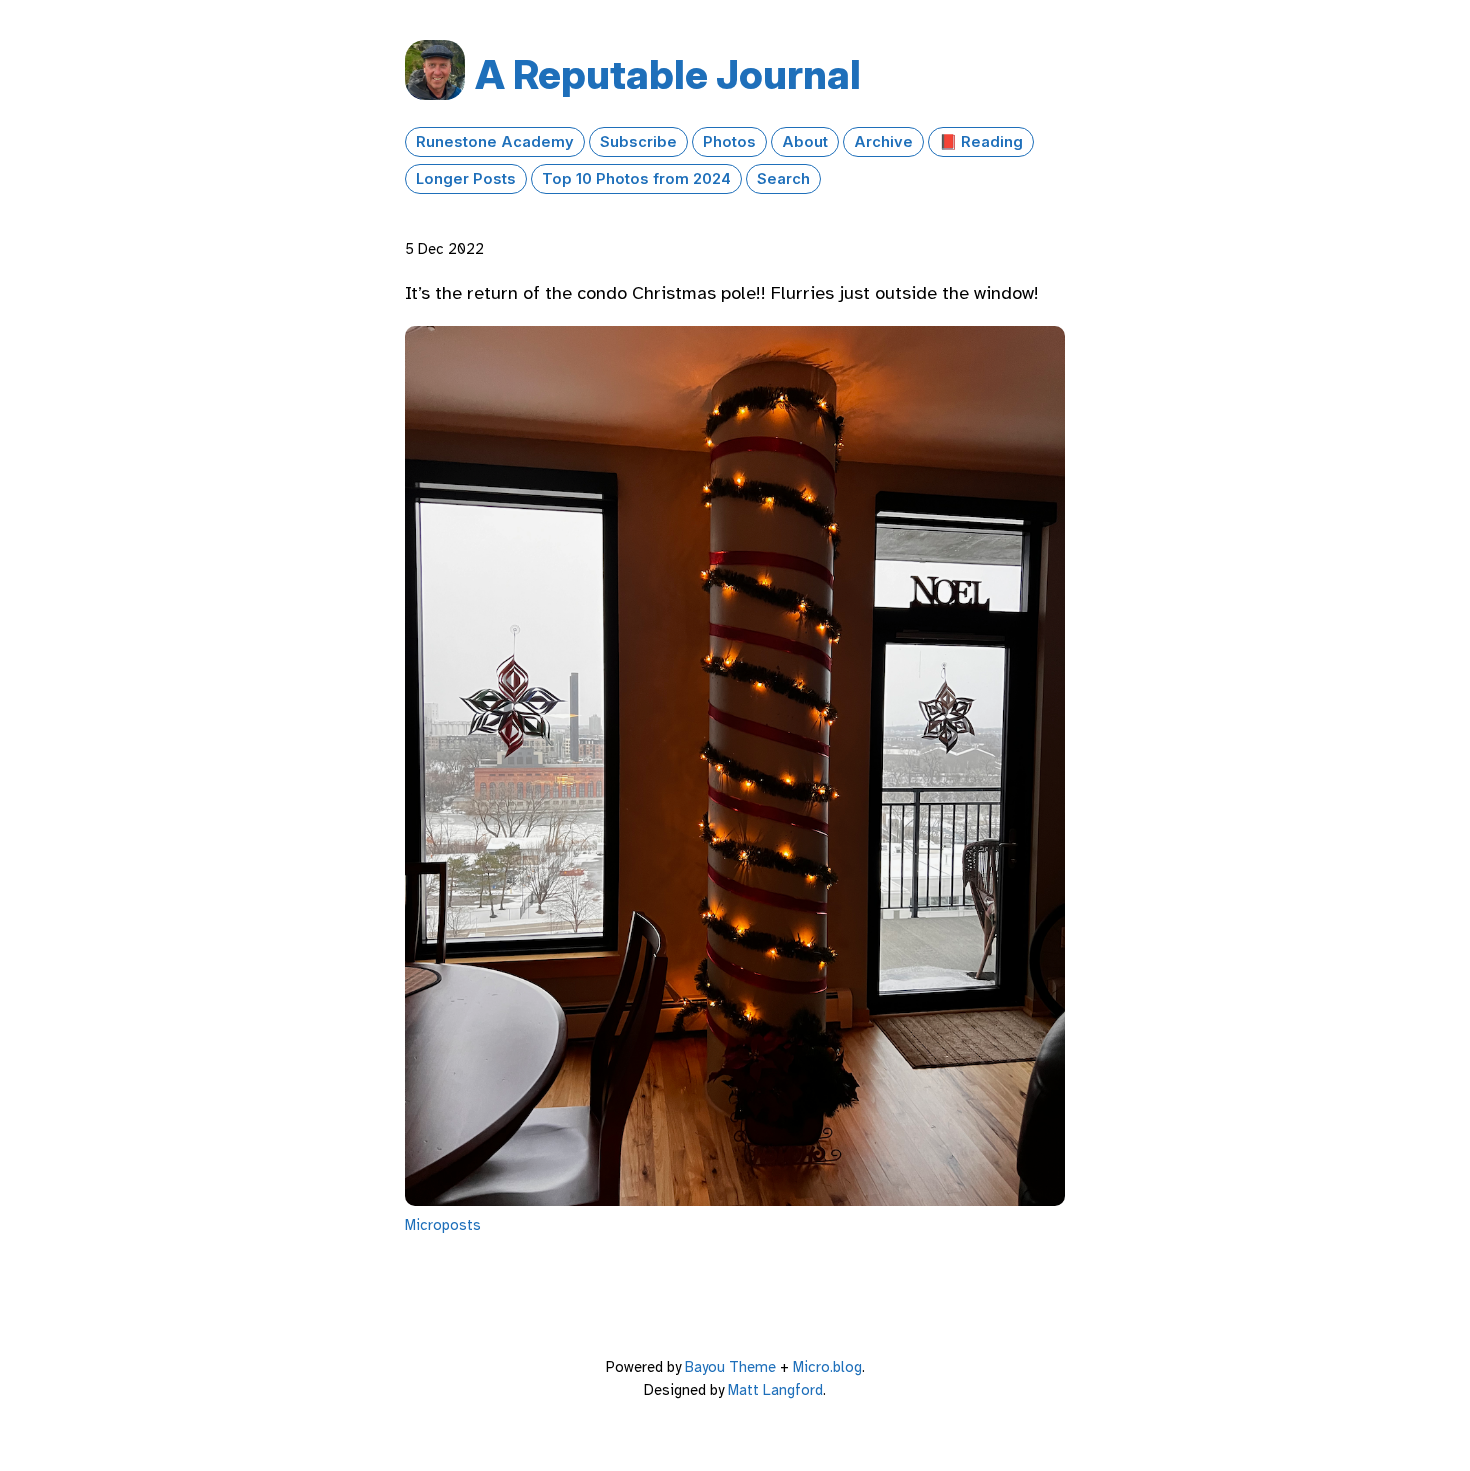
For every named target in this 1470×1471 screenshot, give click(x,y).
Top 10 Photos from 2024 (636, 179)
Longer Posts (466, 179)
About (805, 142)
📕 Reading (981, 142)
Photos (729, 142)
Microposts (443, 1225)
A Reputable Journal (668, 74)
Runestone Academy (495, 142)
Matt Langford (775, 1390)
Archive (883, 142)
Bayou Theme (730, 1367)
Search (783, 179)
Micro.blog (827, 1367)
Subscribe (638, 142)
